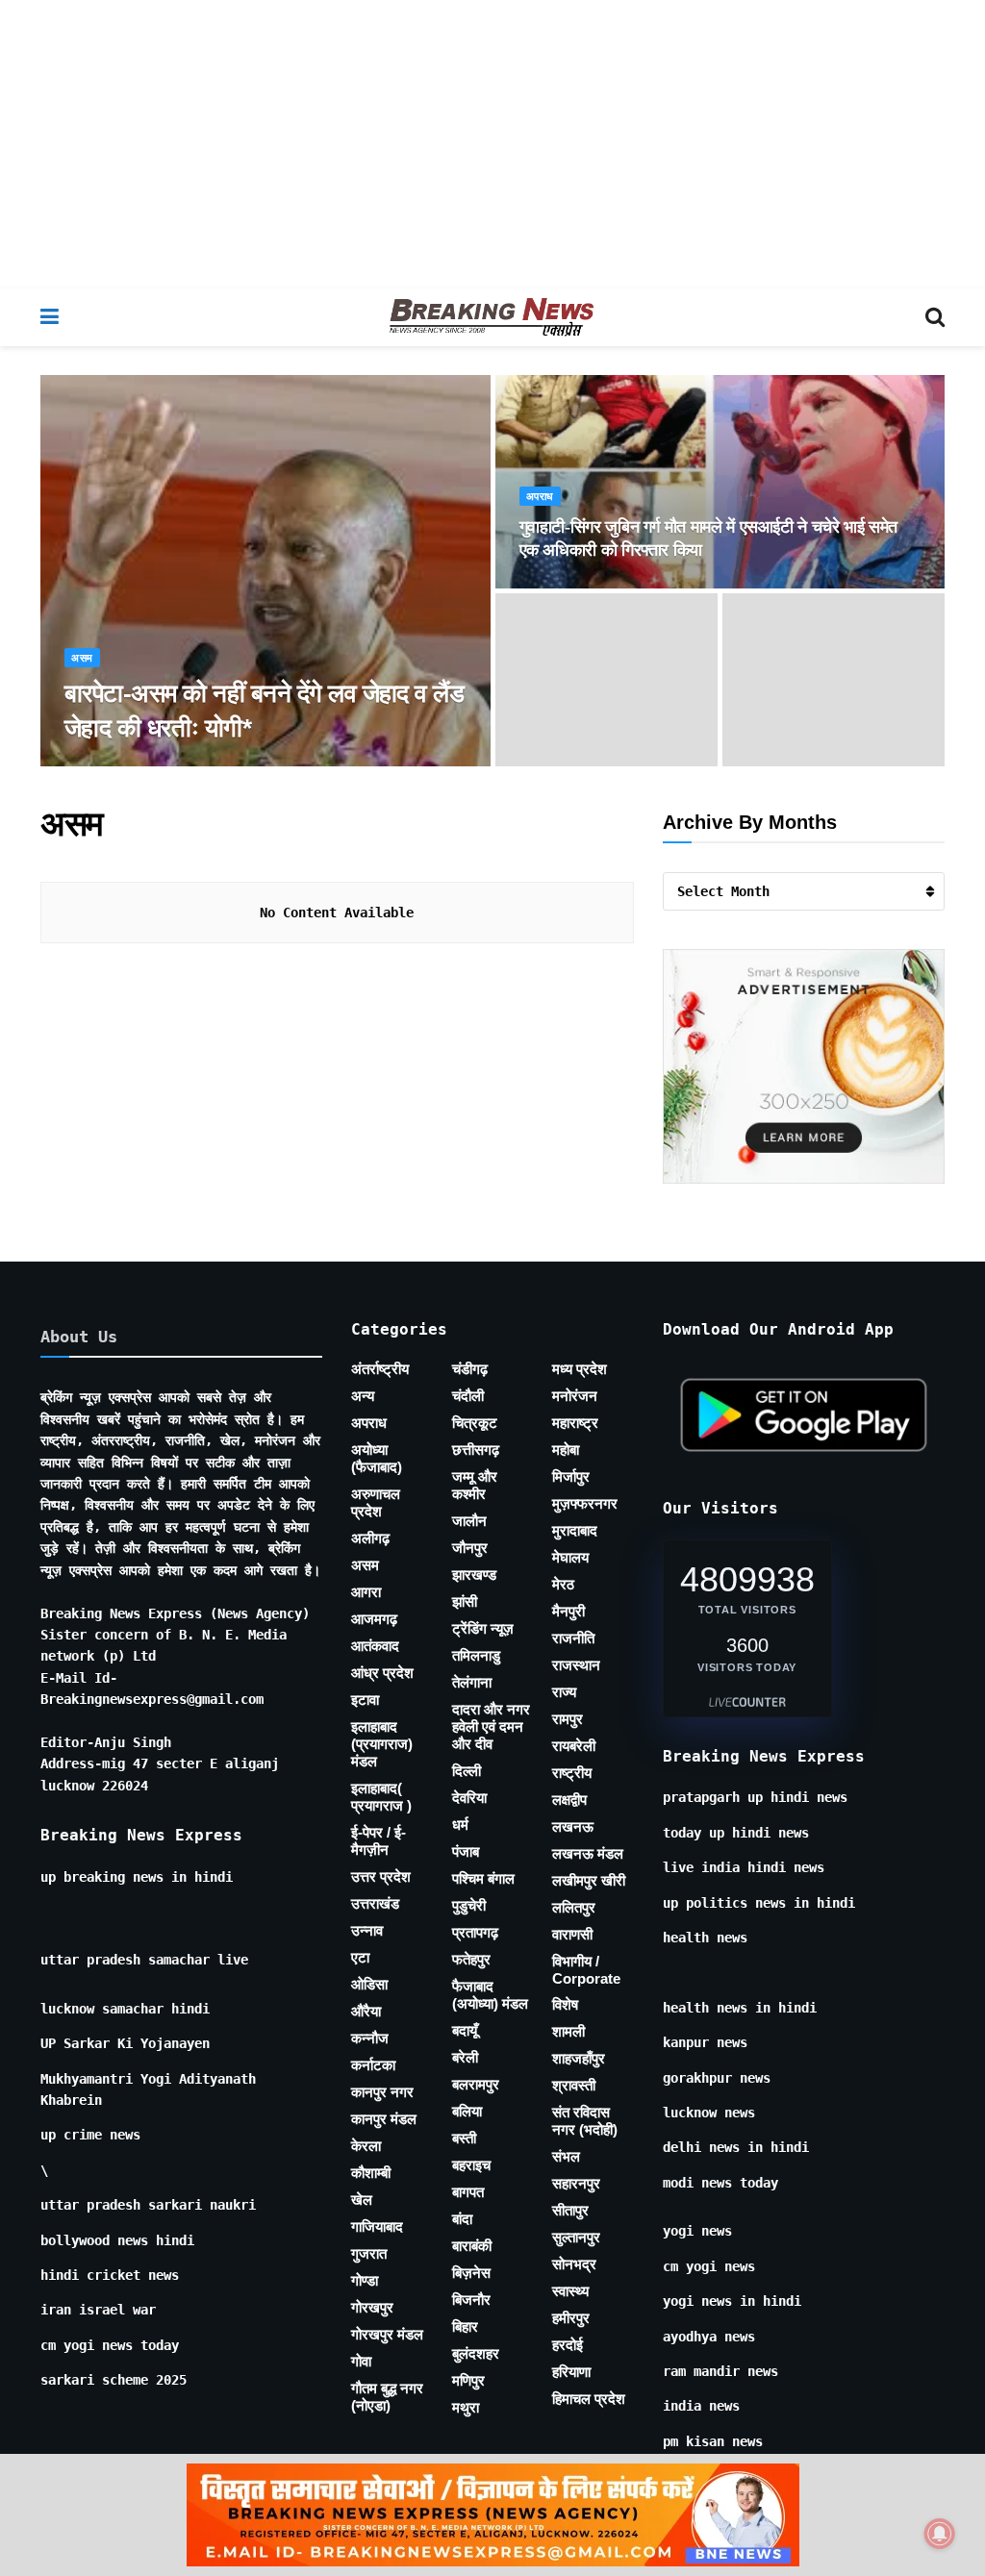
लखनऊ (573, 1826)
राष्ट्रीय (572, 1773)
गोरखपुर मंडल (387, 2334)
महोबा (566, 1450)
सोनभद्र (574, 2264)
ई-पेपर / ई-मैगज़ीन (379, 1841)
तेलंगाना (472, 1682)
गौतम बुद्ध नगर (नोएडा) (387, 2397)
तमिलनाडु (476, 1655)
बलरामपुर (476, 2084)
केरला (366, 2146)
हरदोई (568, 2345)
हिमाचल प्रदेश (589, 2399)
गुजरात (369, 2253)
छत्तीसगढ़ (476, 1450)
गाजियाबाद (377, 2226)
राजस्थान (576, 1665)
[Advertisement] (492, 144)
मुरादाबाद (575, 1530)
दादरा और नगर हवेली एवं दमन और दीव (491, 1726)
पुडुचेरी (469, 1905)
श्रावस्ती (574, 2085)
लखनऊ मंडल (588, 1853)
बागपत (468, 2192)
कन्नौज (370, 2038)
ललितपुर (574, 1907)
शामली (568, 2031)
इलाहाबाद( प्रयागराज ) (381, 1797)
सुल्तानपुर (576, 2237)
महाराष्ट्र (575, 1423)
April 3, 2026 (212, 765)
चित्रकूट (475, 1423)
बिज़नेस (471, 2273)
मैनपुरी (568, 1611)
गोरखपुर (372, 2307)
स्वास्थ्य (570, 2291)
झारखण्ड (474, 1575)
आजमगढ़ (374, 1619)
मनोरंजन (575, 1396)
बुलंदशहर (476, 2353)
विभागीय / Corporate (586, 1970)
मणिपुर (468, 2380)
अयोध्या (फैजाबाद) (377, 1458)
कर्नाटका (373, 2065)
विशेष (565, 2004)
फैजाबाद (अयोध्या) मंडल (490, 1995)
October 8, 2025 (582, 586)
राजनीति (573, 1638)
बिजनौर (471, 2300)
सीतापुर (570, 2210)
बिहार (465, 2326)
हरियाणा (571, 2372)
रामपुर (568, 1719)
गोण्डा (365, 2280)
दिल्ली (467, 1771)
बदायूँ (465, 2030)
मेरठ (563, 1584)
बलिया (467, 2111)
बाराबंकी (472, 2246)
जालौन (469, 1521)
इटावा (365, 1700)
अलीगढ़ (370, 1538)
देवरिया (469, 1798)
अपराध (540, 497)
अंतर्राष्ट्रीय (380, 1369)
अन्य (363, 1396)
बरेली (465, 2057)
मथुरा (466, 2407)
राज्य (564, 1692)
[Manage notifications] (940, 2534)
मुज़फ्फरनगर (585, 1503)
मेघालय (570, 1557)
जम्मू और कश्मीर (475, 1485)
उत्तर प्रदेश (381, 1876)
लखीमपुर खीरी (589, 1880)
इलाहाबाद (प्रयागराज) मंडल (382, 1744)
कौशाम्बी (371, 2173)
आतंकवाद (375, 1646)
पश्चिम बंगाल (483, 1878)
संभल (566, 2156)
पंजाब (466, 1851)
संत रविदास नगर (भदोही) (585, 2121)
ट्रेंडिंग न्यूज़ (483, 1628)
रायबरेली (574, 1746)
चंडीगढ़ (470, 1369)
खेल (362, 2200)
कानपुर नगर (382, 2092)
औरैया (366, 2011)
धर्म (460, 1825)
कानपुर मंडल (384, 2119)
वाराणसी (572, 1934)
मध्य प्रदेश (580, 1369)
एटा (360, 1957)
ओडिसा (369, 1984)
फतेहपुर (471, 1959)
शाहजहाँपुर (579, 2058)
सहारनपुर (576, 2183)
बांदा (462, 2219)
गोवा (361, 2361)
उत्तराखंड (375, 1903)
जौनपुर (470, 1548)
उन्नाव (367, 1930)
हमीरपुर (571, 2318)
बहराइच (471, 2165)
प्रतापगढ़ (475, 1932)
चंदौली (468, 1396)
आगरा (366, 1592)
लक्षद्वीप (569, 1800)
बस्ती (464, 2138)
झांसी (465, 1601)
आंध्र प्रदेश (382, 1673)
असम (82, 658)
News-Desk (115, 765)
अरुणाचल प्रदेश (376, 1502)
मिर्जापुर (571, 1476)
